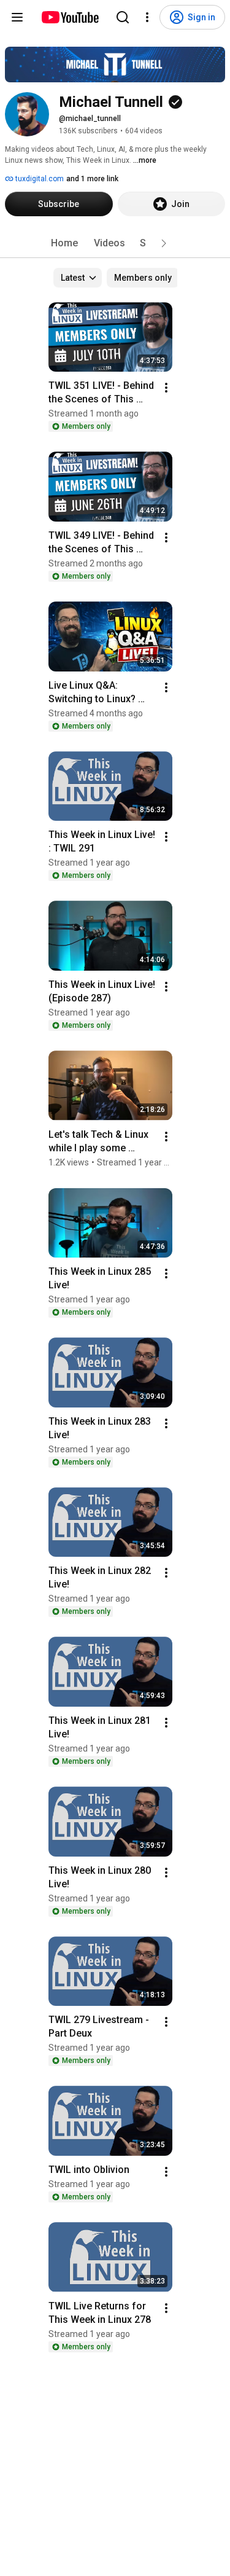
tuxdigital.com (39, 179)
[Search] (123, 17)
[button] (164, 243)
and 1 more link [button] (92, 179)
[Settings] (147, 17)
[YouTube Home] (70, 17)
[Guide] (17, 17)
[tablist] (115, 243)
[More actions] (166, 388)
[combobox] (78, 278)
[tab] (64, 243)
